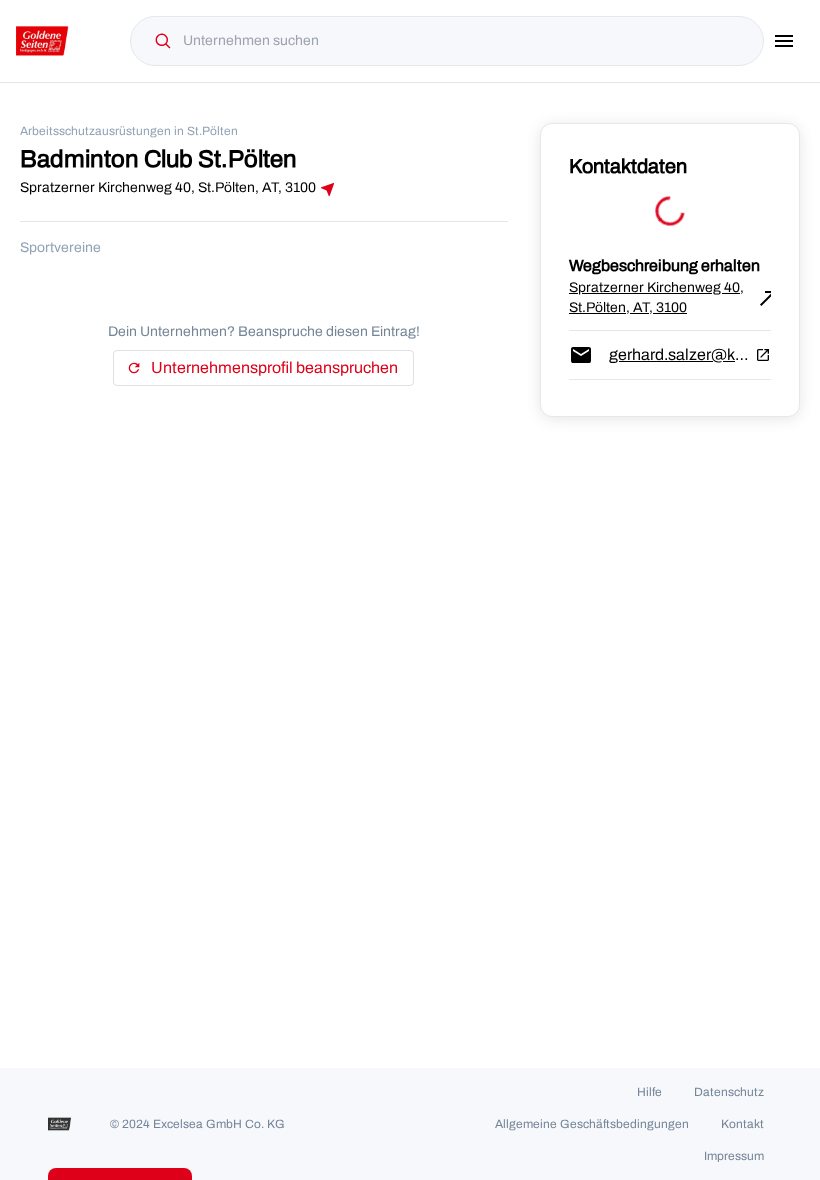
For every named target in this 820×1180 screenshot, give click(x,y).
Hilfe (649, 1092)
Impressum (734, 1156)
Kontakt (742, 1124)
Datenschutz (729, 1092)
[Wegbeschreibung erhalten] (328, 189)
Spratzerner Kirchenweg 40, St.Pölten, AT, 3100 (670, 297)
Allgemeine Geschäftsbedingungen (592, 1124)
